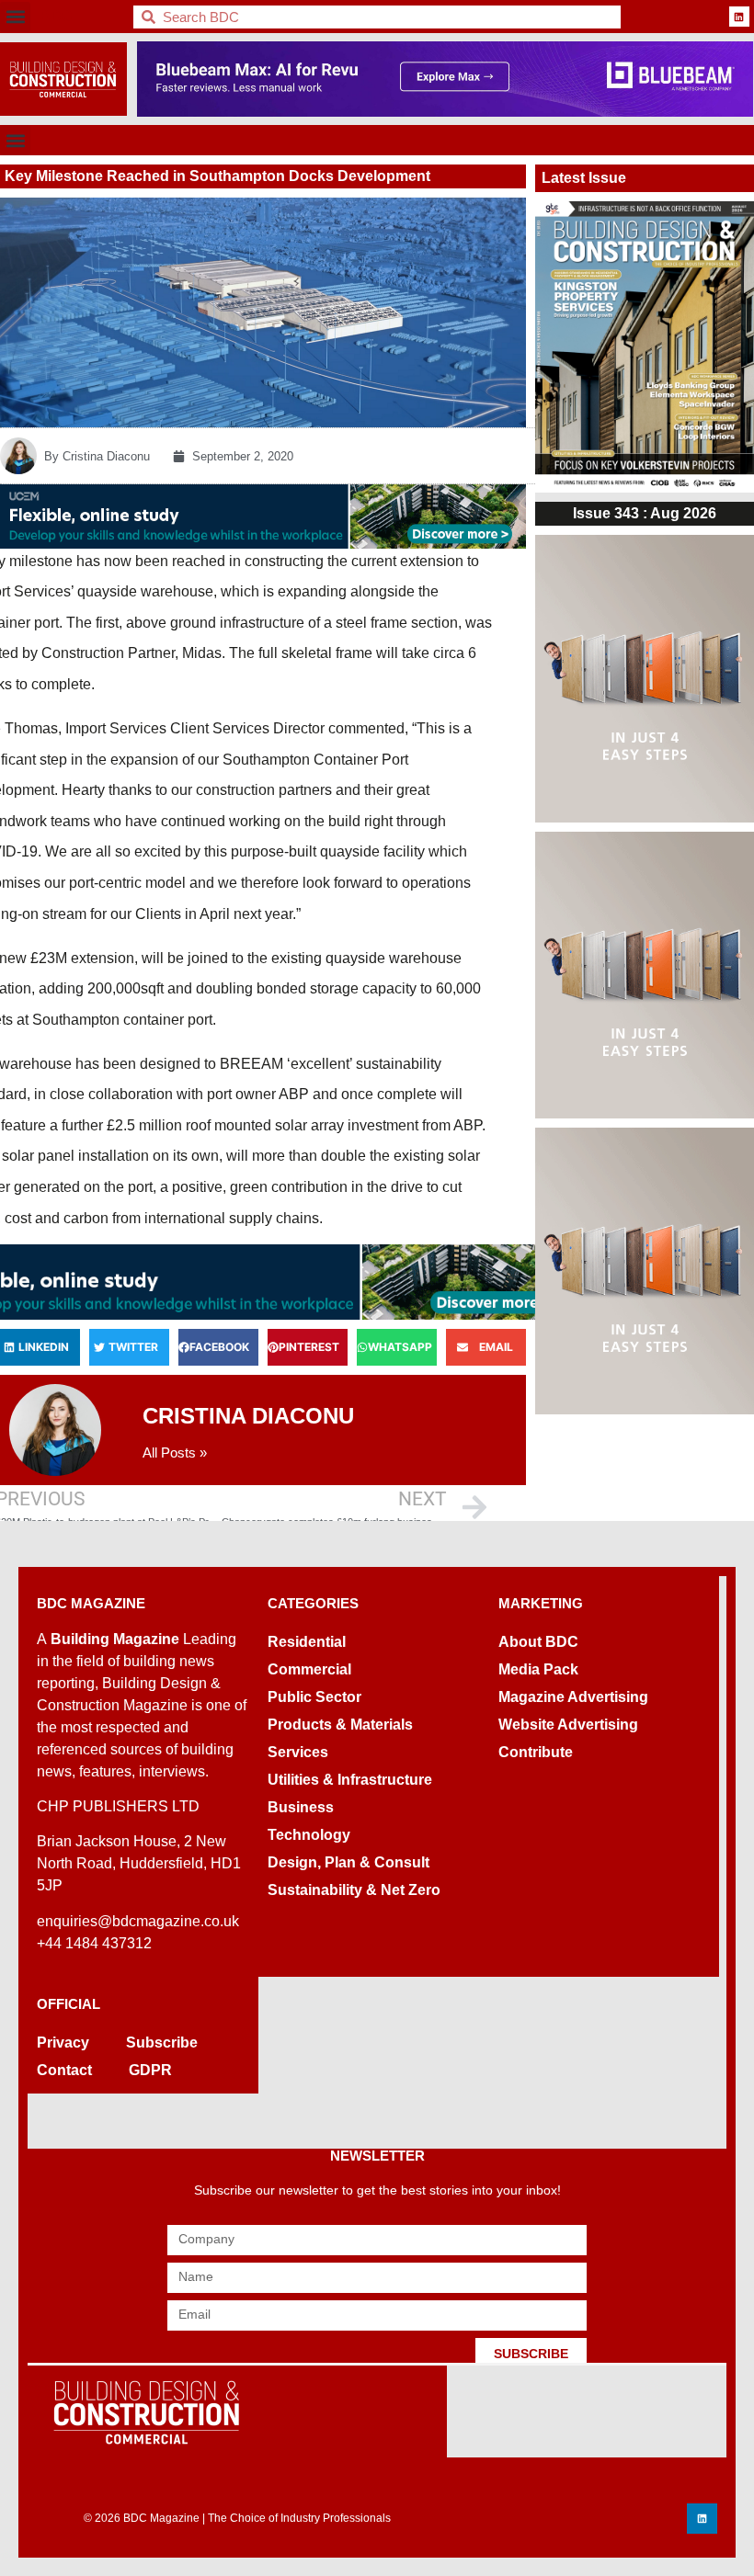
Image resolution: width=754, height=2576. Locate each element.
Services (298, 1752)
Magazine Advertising (573, 1697)
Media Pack (538, 1669)
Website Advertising (568, 1725)
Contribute (536, 1752)
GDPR (150, 2070)
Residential (307, 1642)
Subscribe (162, 2043)
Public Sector (314, 1697)
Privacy (63, 2043)
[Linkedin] (739, 17)
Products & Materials (340, 1725)
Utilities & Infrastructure (350, 1780)
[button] (15, 17)
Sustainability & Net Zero (354, 1890)
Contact (64, 2070)
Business (301, 1807)
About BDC (538, 1642)
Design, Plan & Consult (348, 1862)
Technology (309, 1835)
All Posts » (175, 1453)
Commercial (309, 1669)
